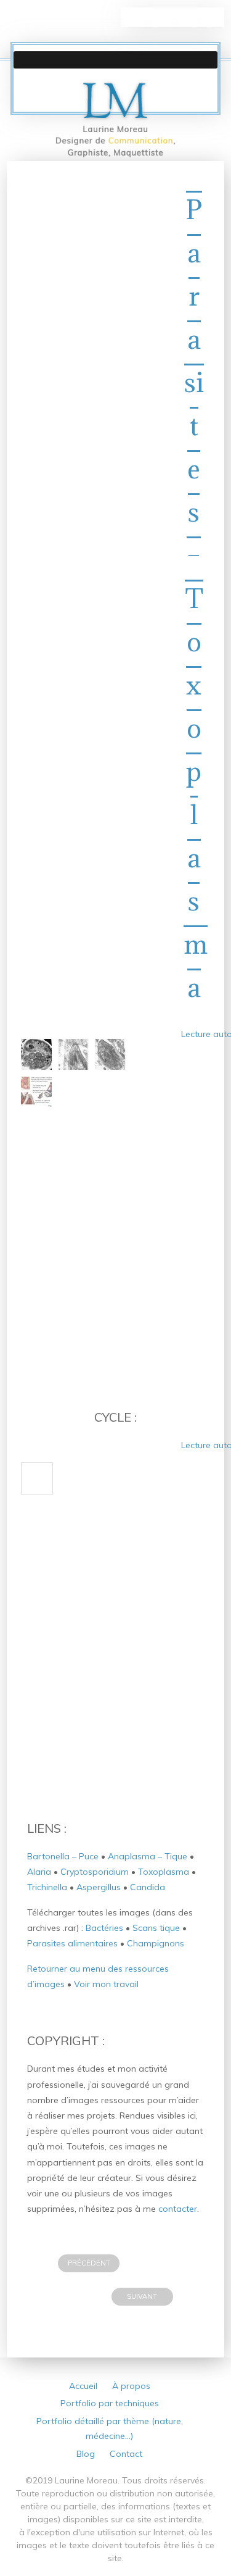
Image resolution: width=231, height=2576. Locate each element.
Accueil (83, 2386)
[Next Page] (37, 1478)
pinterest (161, 17)
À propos (131, 2386)
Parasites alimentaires (72, 1943)
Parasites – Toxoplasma (196, 598)
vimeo (214, 17)
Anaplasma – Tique (148, 1856)
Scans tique (156, 1928)
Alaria (39, 1872)
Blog (86, 2454)
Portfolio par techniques (110, 2403)
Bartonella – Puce (63, 1856)
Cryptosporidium (95, 1872)
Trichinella (47, 1887)
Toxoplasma (164, 1872)
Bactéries (104, 1928)
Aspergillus (99, 1887)
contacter (178, 2209)
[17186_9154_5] (36, 1091)
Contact (126, 2454)
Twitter (188, 17)
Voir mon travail (106, 1984)
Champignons (156, 1943)
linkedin (135, 17)
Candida (148, 1887)
